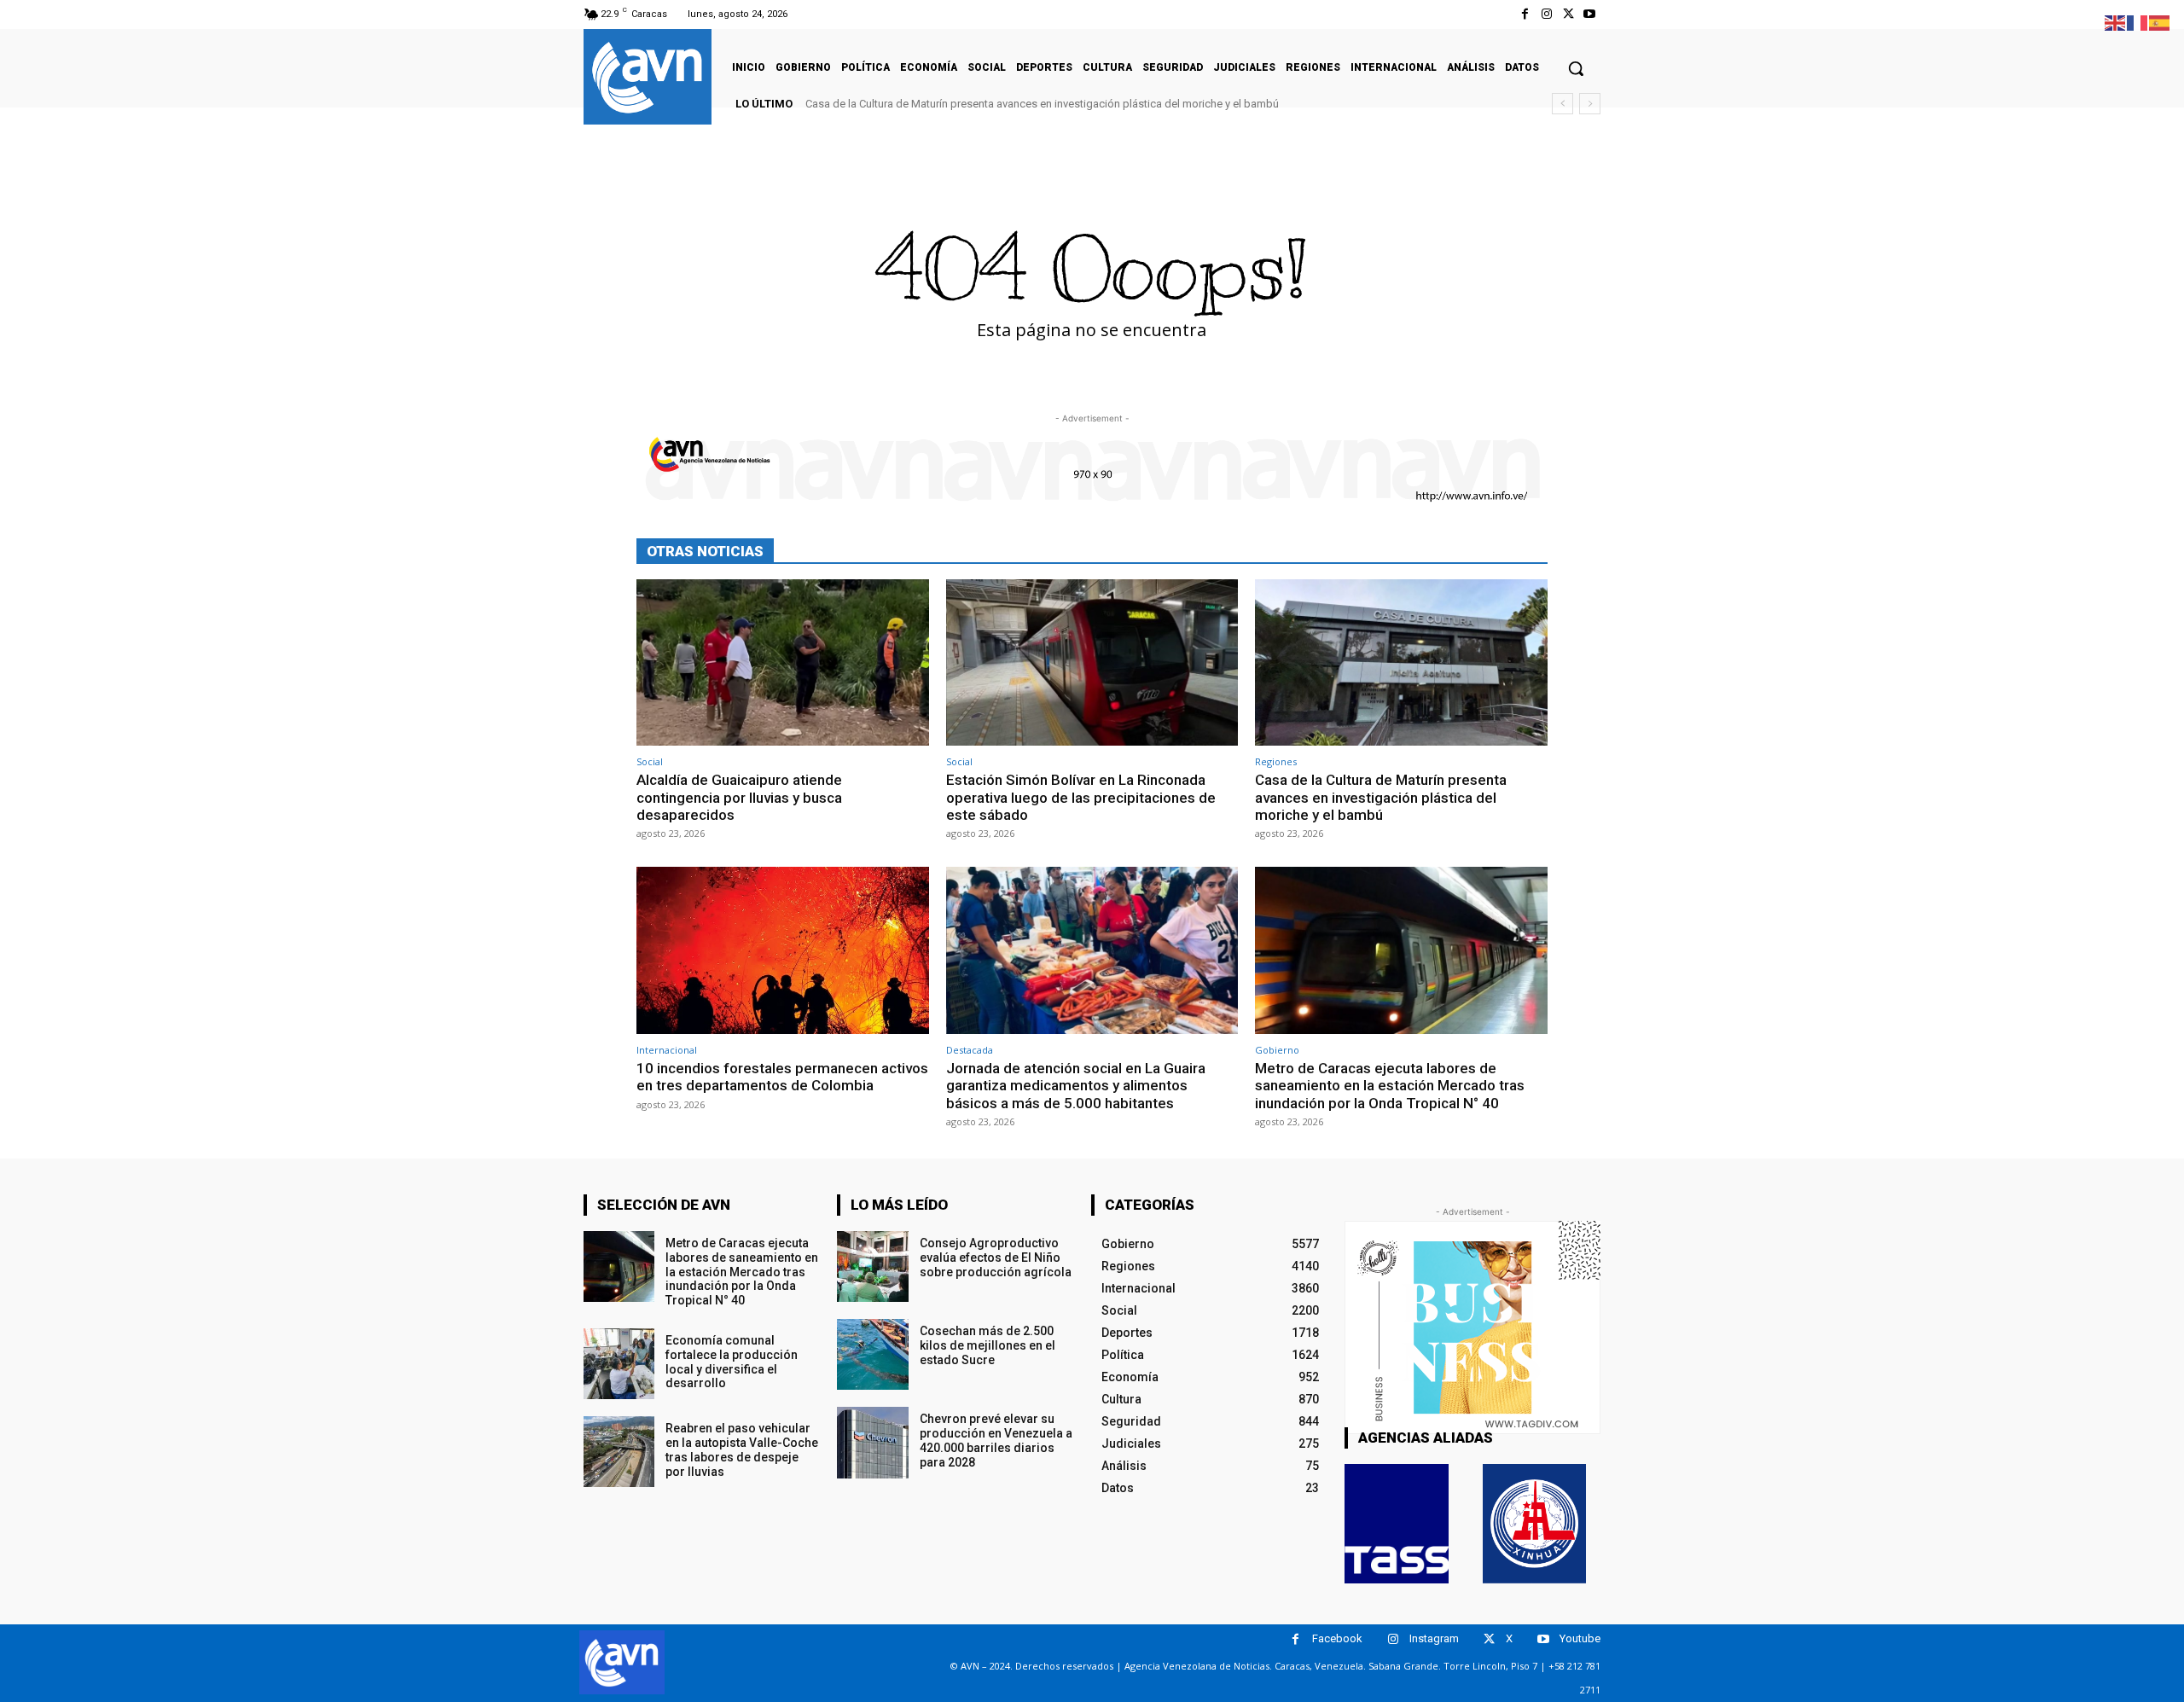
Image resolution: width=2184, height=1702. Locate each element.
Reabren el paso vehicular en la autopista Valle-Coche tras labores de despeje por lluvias (742, 1449)
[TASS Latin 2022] (1397, 1524)
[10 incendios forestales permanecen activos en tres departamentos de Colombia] (783, 950)
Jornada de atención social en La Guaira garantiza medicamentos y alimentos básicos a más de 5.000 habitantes (1076, 1086)
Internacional (667, 1050)
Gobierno (1277, 1050)
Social (650, 761)
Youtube (1580, 1638)
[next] (1590, 104)
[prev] (1562, 104)
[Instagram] (1546, 14)
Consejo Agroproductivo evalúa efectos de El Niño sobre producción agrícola (996, 1258)
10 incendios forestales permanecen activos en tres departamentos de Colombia (782, 1077)
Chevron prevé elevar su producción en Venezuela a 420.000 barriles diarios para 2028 (996, 1440)
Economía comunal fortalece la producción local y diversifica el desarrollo (732, 1362)
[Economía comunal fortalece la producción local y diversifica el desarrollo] (619, 1364)
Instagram (1434, 1638)
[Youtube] (1590, 14)
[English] (2116, 22)
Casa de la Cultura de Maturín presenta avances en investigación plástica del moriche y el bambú (1042, 104)
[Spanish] (2160, 22)
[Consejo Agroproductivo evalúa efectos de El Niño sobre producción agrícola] (872, 1266)
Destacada (970, 1050)
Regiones (1276, 761)
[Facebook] (1525, 14)
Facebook (1337, 1638)
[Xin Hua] (1535, 1524)
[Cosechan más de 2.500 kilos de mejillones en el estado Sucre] (872, 1354)
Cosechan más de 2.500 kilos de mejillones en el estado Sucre (987, 1345)
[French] (2138, 22)
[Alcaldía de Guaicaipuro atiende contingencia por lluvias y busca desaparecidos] (783, 662)
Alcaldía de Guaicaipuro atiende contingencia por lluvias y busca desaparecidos (739, 797)
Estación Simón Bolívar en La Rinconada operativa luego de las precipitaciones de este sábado (1081, 797)
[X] (1568, 14)
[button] (1576, 68)
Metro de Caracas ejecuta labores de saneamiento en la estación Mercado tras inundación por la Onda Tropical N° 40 (1390, 1086)
